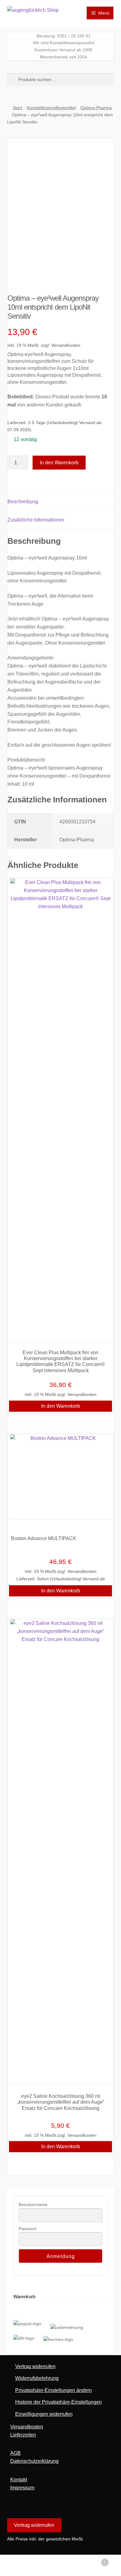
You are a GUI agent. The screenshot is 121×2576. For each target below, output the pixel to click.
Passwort (28, 2229)
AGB (16, 2453)
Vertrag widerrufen (35, 2366)
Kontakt (19, 2480)
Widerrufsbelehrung (37, 2378)
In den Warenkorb (59, 463)
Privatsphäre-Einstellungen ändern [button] (54, 2390)
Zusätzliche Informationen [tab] (36, 520)
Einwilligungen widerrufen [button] (44, 2414)
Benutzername (33, 2205)
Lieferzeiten (23, 2435)
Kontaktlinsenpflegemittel (51, 108)
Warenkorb (93, 2560)
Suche (60, 2565)
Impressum (22, 2488)
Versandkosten (66, 345)
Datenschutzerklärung (34, 2461)
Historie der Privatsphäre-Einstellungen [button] (58, 2402)
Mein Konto (20, 2565)
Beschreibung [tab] (23, 502)
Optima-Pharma (96, 108)
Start (17, 108)
